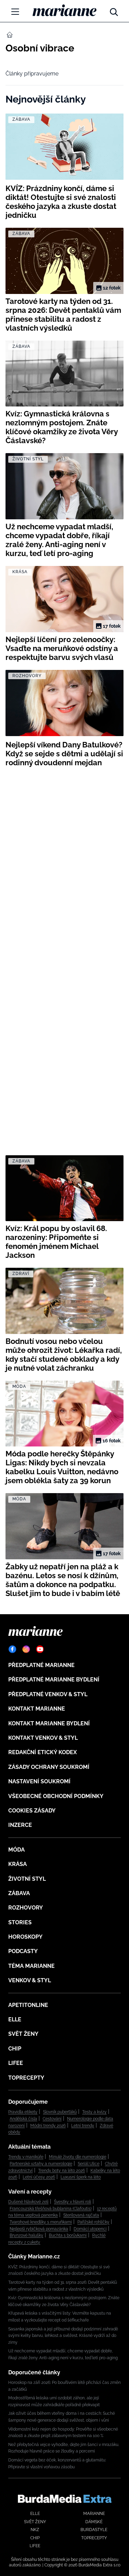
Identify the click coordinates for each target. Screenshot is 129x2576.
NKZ (35, 2530)
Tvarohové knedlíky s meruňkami (41, 2222)
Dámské (94, 2522)
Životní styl (27, 1879)
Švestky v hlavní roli (73, 2202)
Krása (18, 1864)
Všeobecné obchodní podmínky (56, 1796)
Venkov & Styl (30, 1980)
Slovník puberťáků (60, 2112)
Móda (17, 1850)
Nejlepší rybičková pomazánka (39, 2229)
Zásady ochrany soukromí (49, 1767)
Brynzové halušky (26, 2235)
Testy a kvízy (94, 2112)
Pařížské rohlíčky (93, 2222)
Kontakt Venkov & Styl (43, 1738)
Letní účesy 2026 (39, 2177)
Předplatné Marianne (41, 1665)
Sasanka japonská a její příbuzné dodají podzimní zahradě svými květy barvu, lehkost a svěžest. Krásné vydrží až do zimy (63, 2336)
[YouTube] (40, 1649)
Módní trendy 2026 (48, 2126)
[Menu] (15, 12)
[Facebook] (12, 1649)
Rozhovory (26, 1908)
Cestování (52, 2119)
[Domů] (64, 10)
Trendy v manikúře (26, 2157)
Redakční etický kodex (42, 1752)
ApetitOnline (28, 2005)
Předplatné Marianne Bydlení (54, 1680)
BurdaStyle (94, 2530)
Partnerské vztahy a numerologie (41, 2164)
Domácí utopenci (90, 2229)
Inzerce (20, 1825)
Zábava (19, 1893)
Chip (15, 2049)
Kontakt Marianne (37, 1709)
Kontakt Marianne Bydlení (49, 1723)
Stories (20, 1922)
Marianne (94, 2514)
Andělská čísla (23, 2119)
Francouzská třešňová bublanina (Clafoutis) (51, 2209)
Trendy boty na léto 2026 (62, 2171)
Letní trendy (83, 2126)
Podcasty (23, 1951)
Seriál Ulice (89, 2164)
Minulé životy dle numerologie (78, 2157)
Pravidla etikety (23, 2112)
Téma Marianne (31, 1966)
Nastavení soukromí (39, 1781)
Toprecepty (26, 2078)
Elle (15, 2019)
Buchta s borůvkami (68, 2235)
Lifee (16, 2063)
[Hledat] (114, 10)
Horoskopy (25, 1937)
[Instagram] (26, 1649)
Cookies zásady (32, 1811)
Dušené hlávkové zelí (28, 2202)
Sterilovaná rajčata (81, 2215)
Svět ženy (23, 2034)
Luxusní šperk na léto (81, 2177)
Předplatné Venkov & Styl (48, 1694)
